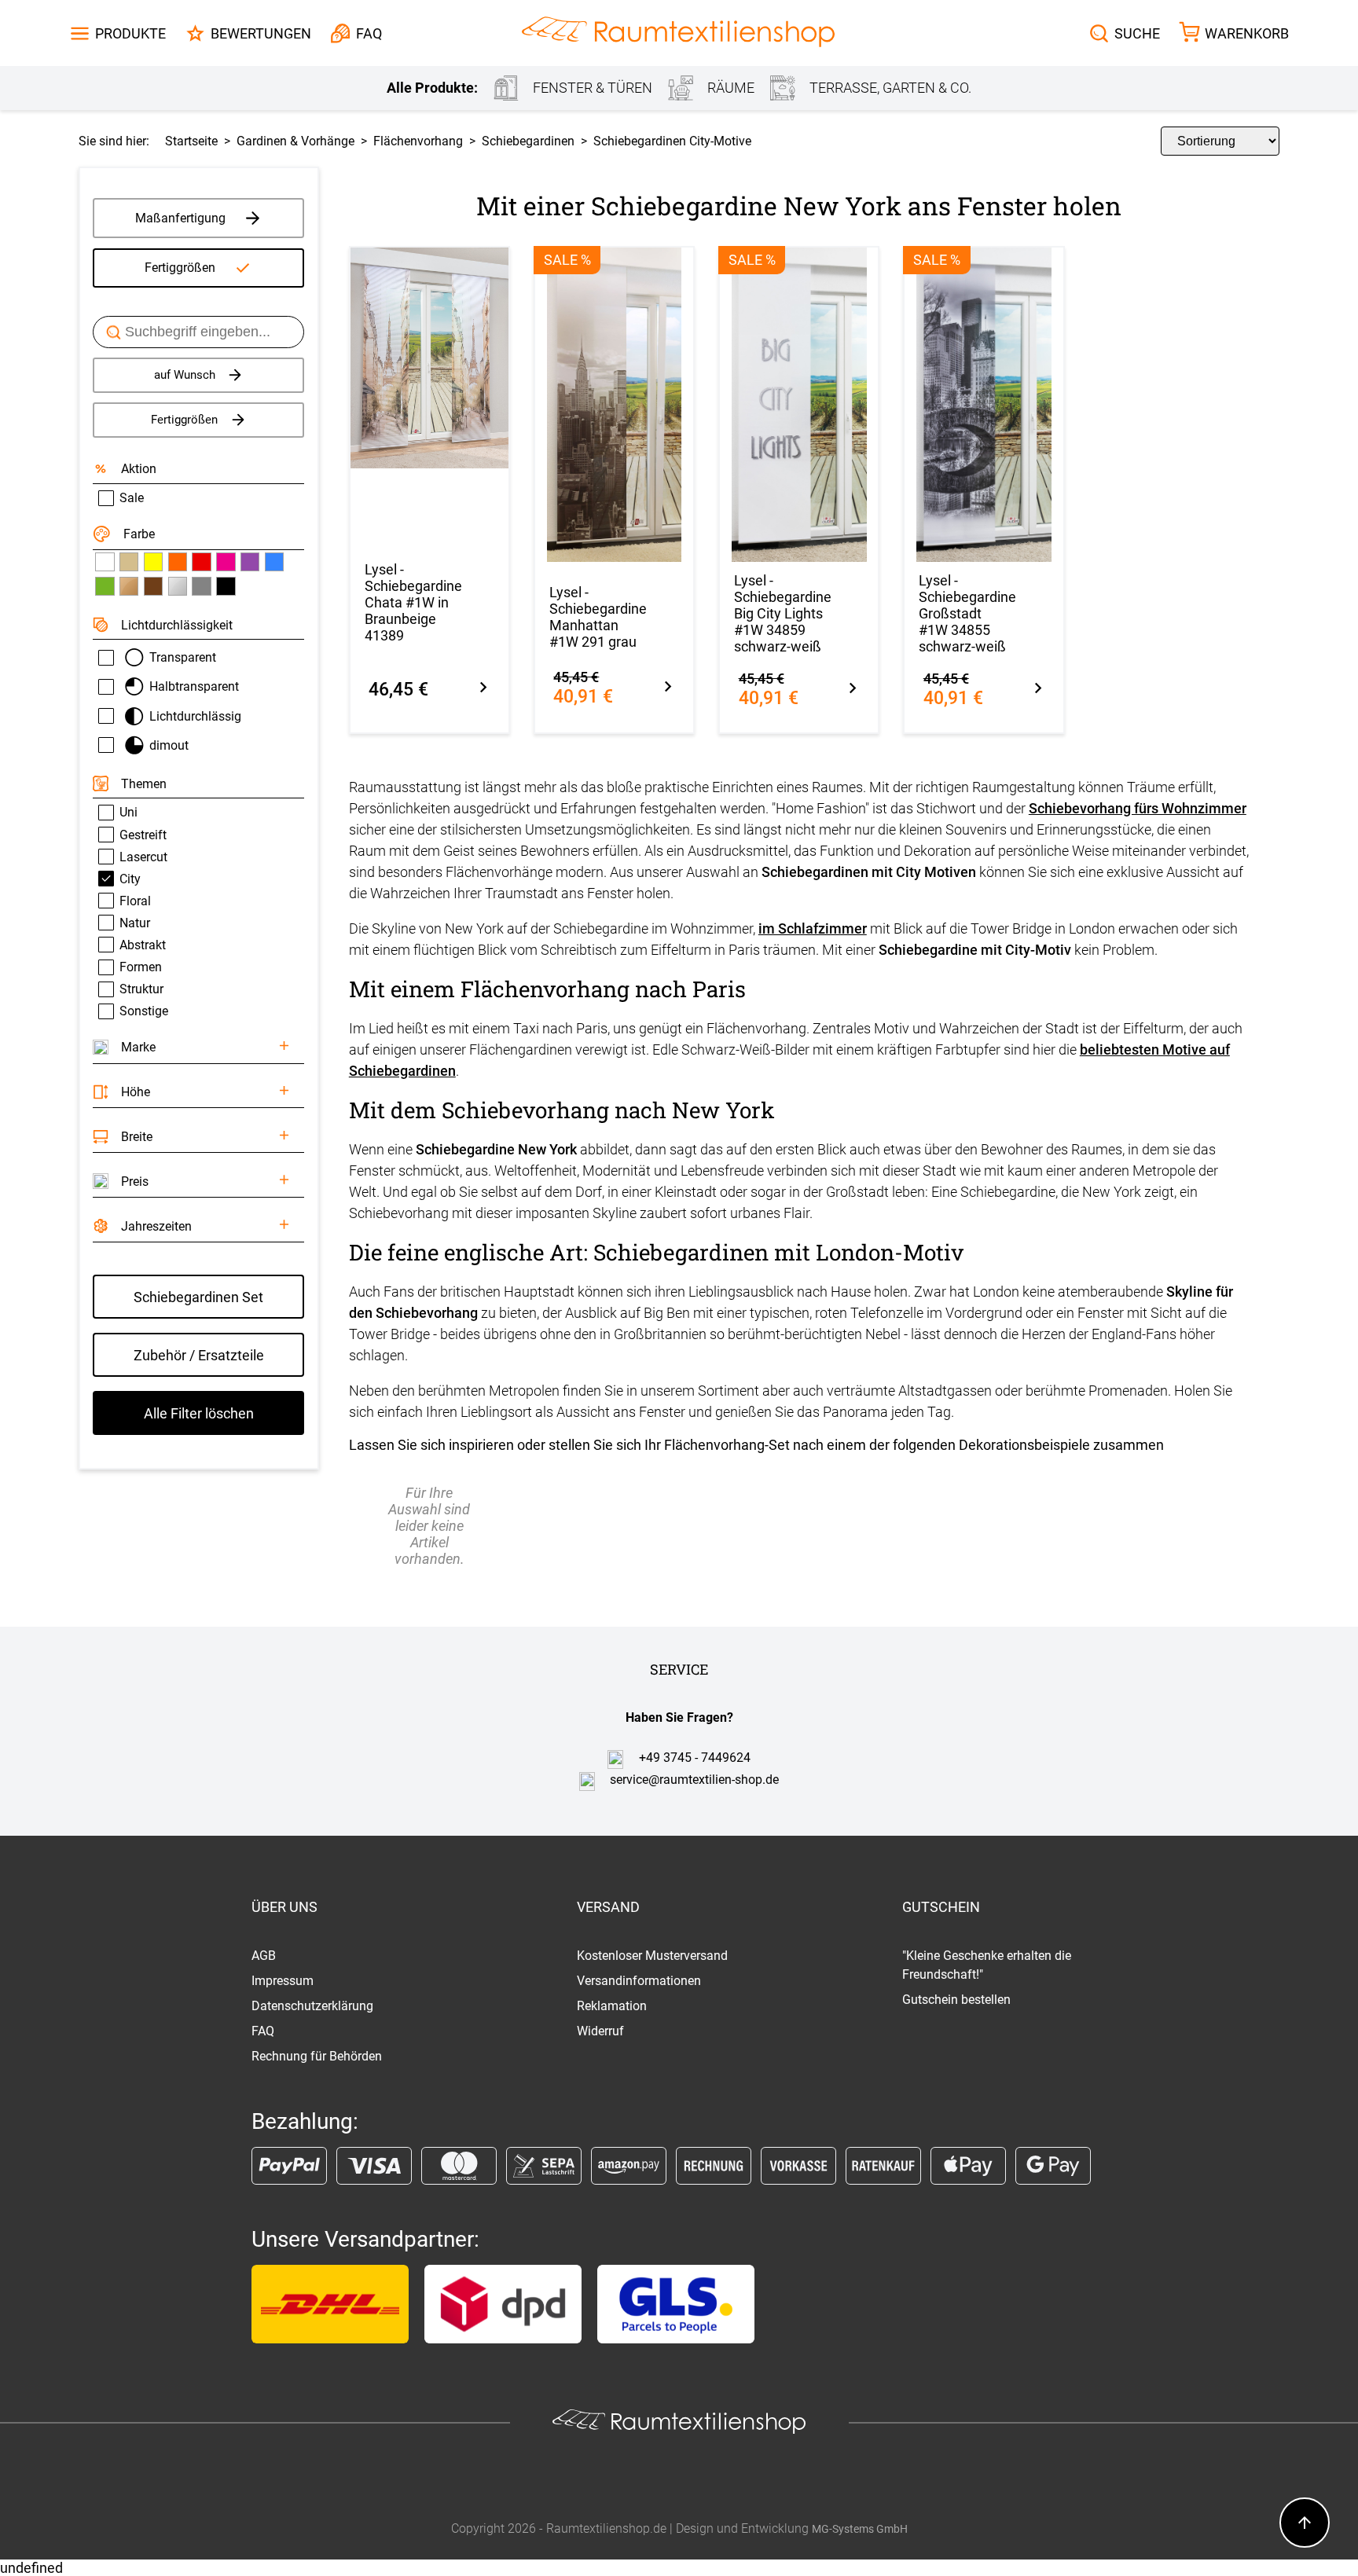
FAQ (263, 2031)
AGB (264, 1956)
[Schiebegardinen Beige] (129, 562)
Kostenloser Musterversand (652, 1956)
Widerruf (600, 2031)
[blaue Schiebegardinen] (274, 562)
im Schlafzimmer (813, 928)
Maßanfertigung (180, 218)
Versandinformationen (639, 1981)
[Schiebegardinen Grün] (105, 586)
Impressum (283, 1981)
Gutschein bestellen (956, 2000)
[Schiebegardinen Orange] (178, 562)
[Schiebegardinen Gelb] (153, 562)
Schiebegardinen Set (198, 1297)
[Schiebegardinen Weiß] (105, 562)
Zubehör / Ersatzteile (199, 1355)
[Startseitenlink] (678, 33)
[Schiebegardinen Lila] (250, 562)
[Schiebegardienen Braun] (153, 586)
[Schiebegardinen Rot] (201, 562)
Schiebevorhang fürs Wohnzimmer (1138, 808)
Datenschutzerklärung (312, 2006)
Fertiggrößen (180, 268)
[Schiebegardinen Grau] (201, 586)
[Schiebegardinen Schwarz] (226, 586)
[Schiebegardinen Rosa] (226, 562)
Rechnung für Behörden (317, 2056)
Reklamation (612, 2006)
